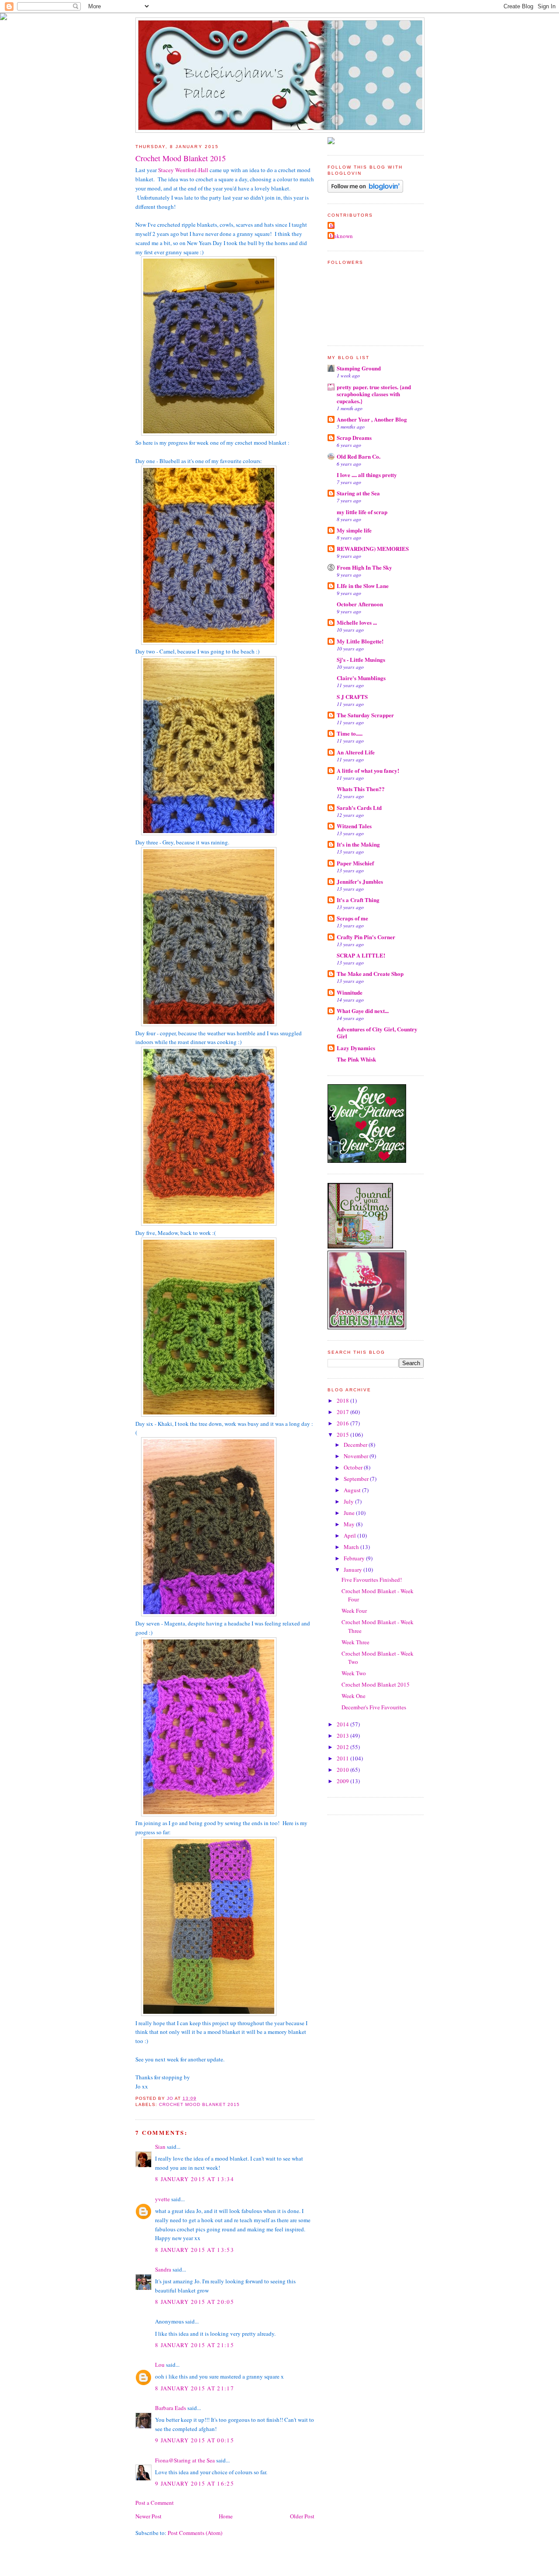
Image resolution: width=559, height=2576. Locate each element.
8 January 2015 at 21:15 (195, 2345)
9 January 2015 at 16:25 (195, 2483)
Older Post (302, 2516)
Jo (332, 226)
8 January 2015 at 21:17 (195, 2388)
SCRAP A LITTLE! (361, 955)
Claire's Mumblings (361, 678)
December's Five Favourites (374, 1707)
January (354, 1570)
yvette (162, 2199)
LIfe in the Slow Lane (363, 586)
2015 (343, 1435)
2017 (343, 1412)
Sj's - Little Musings (361, 659)
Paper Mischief (355, 863)
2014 (343, 1724)
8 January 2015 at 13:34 (195, 2179)
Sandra (163, 2269)
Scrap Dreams (354, 437)
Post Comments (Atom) (195, 2533)
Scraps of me (352, 918)
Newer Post (148, 2516)
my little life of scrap (362, 512)
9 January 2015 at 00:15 (195, 2440)
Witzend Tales (354, 826)
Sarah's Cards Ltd (359, 807)
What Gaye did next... (363, 1011)
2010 (343, 1770)
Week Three (355, 1642)
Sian (160, 2147)
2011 (343, 1758)
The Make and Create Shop (370, 973)
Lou (160, 2365)
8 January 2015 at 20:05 (195, 2302)
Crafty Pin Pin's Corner (366, 937)
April (350, 1535)
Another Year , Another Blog (372, 419)
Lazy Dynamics (356, 1048)
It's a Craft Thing (358, 900)
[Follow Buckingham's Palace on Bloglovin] (365, 190)
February (355, 1558)
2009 (343, 1781)
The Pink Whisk (356, 1059)
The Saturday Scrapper (365, 715)
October (354, 1467)
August (353, 1490)
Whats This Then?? (361, 789)
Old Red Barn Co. (359, 456)
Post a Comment (155, 2503)
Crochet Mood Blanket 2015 (199, 2104)
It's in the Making (358, 844)
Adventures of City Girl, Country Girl (377, 1032)
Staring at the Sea (358, 493)
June (350, 1513)
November (357, 1456)
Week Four (354, 1611)
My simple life (354, 530)
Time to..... (350, 733)
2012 (343, 1747)
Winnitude (350, 992)
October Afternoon (360, 604)
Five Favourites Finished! (372, 1580)
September (357, 1479)
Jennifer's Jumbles (360, 881)
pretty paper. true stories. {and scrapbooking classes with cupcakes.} (374, 394)
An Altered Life (356, 752)
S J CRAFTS (352, 697)
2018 (343, 1400)
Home (226, 2516)
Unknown (341, 236)
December (356, 1445)
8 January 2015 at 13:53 (195, 2250)
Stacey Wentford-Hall (183, 170)
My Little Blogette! (360, 641)
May (350, 1524)
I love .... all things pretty (367, 475)
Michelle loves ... (357, 622)
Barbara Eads (171, 2408)
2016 (343, 1423)
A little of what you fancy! (368, 770)
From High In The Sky (364, 567)
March (352, 1547)
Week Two (354, 1673)
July (349, 1501)
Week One (354, 1696)
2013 (343, 1736)
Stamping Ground (359, 368)
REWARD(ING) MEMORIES (373, 548)
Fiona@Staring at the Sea (185, 2460)
